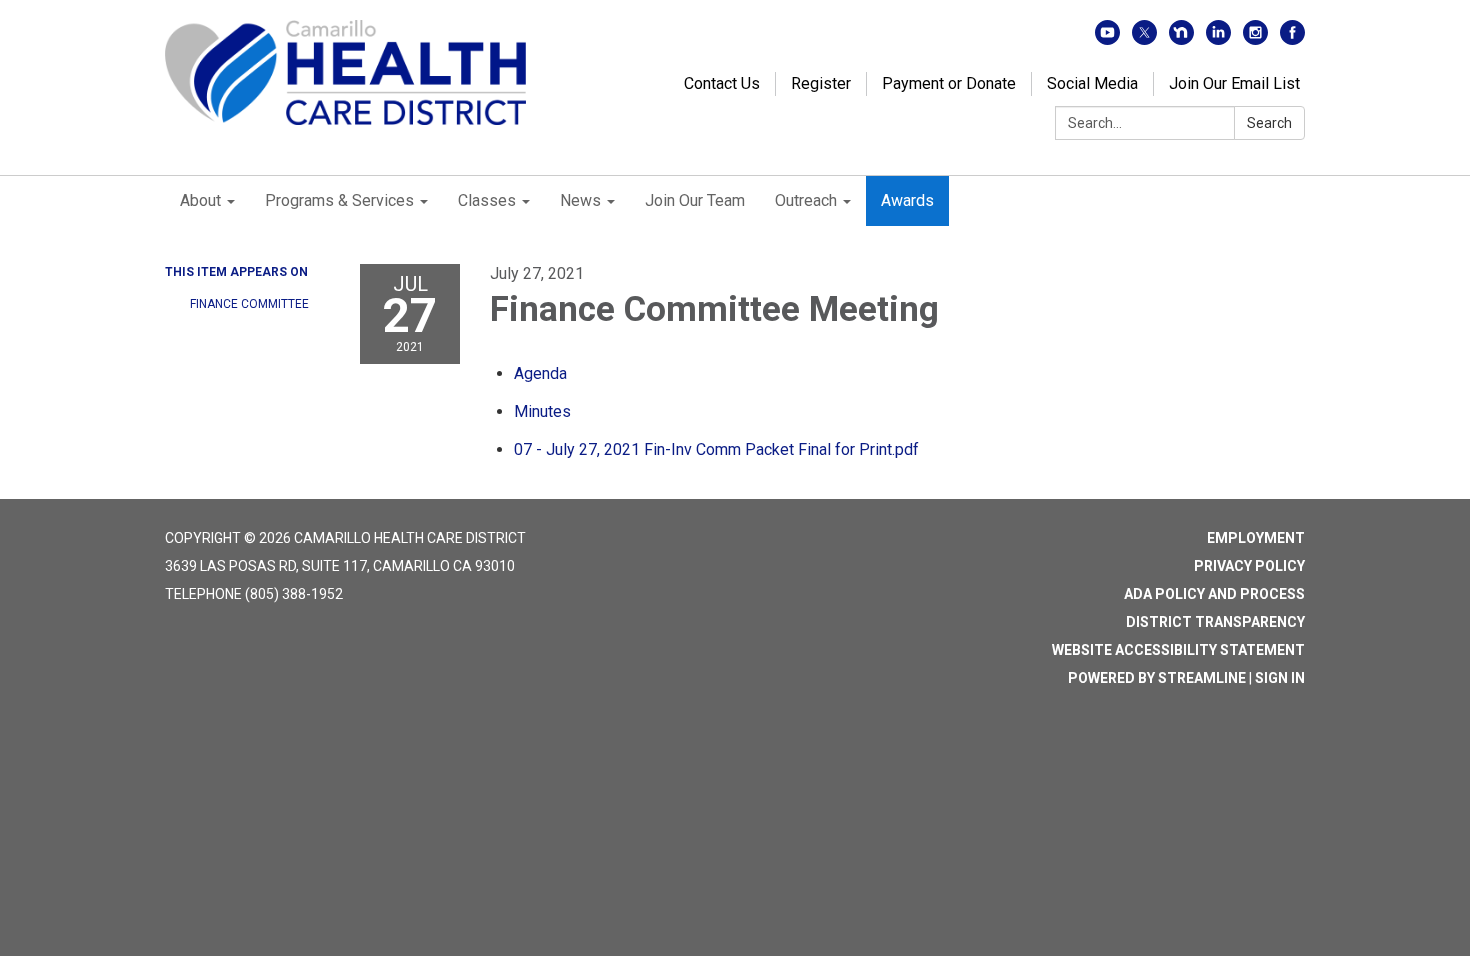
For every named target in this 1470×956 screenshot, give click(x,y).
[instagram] (1255, 39)
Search (1269, 123)
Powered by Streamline (1157, 678)
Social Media (1092, 83)
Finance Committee (249, 304)
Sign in (1280, 678)
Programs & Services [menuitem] (339, 200)
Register (821, 83)
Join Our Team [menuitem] (695, 200)
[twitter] (1144, 39)
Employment (1256, 538)
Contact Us (722, 83)
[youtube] (1107, 39)
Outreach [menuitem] (806, 200)
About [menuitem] (200, 200)
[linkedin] (1218, 39)
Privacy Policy (1249, 566)
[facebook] (1292, 39)
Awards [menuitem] (907, 200)
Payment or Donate (949, 83)
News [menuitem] (580, 200)
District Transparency (1215, 622)
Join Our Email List (1234, 83)
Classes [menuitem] (487, 200)
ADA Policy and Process (1214, 594)
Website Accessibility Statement (1178, 650)
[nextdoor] (1181, 39)
